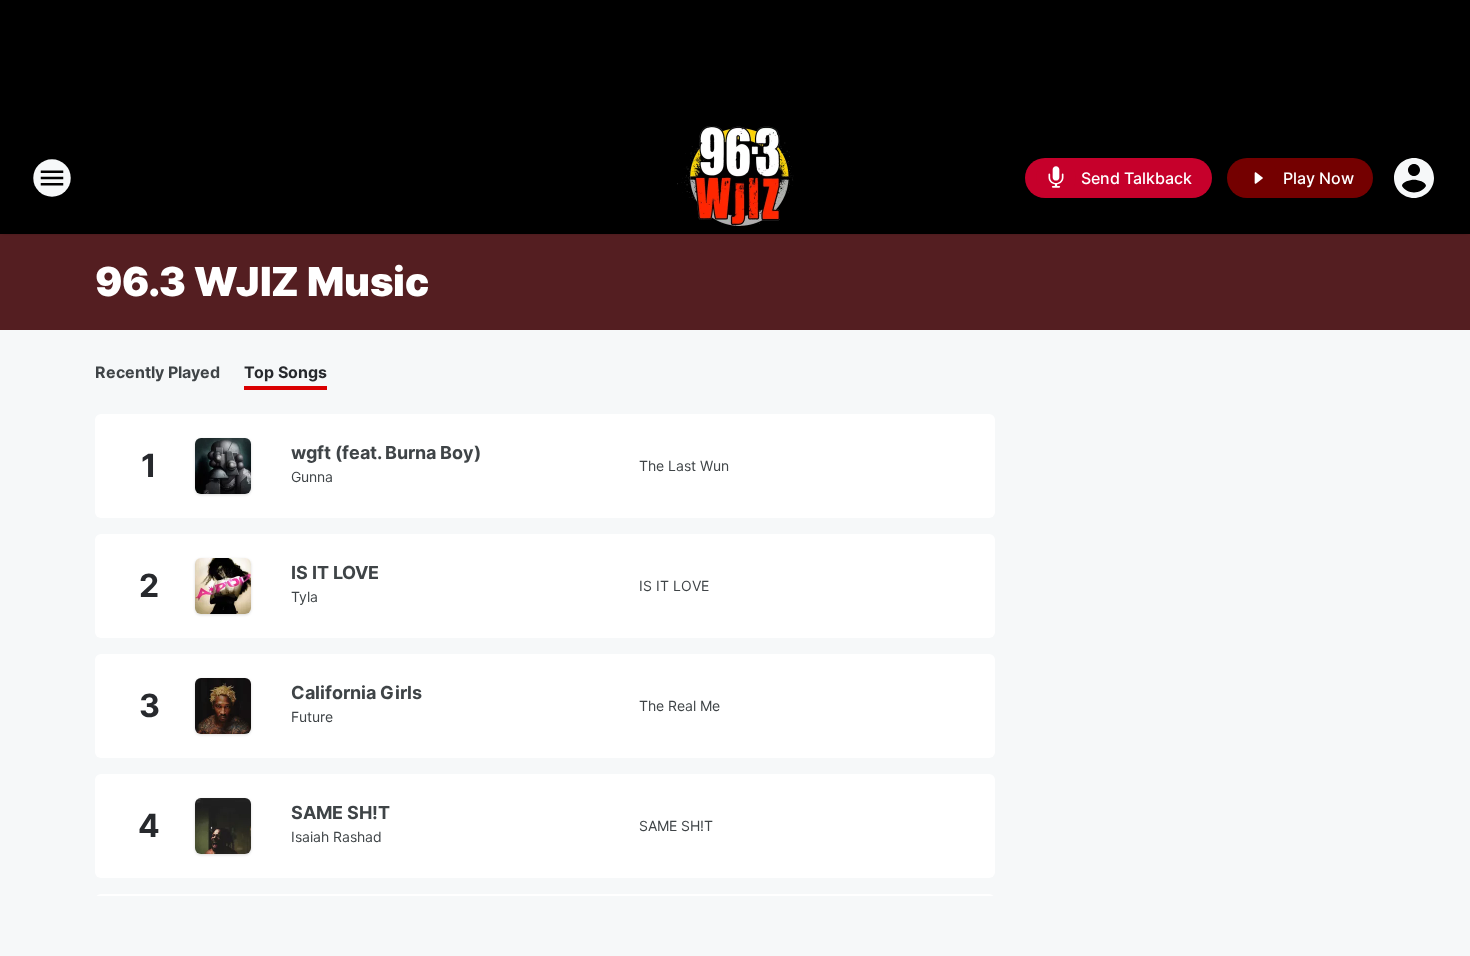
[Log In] (1416, 178)
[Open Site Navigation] (52, 178)
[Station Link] (735, 178)
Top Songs (285, 372)
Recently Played (157, 372)
